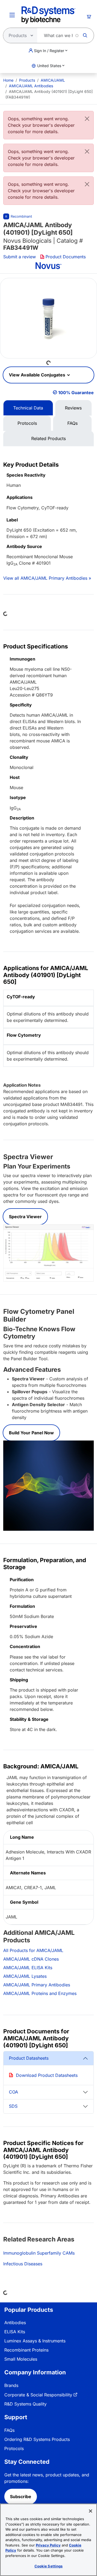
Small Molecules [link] (21, 2359)
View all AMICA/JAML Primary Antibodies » (47, 578)
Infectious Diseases (23, 2264)
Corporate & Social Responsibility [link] (38, 2395)
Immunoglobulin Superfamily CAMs (39, 2253)
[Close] (87, 119)
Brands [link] (11, 2385)
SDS (13, 2106)
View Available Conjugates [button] (38, 375)
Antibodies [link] (15, 2323)
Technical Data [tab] (28, 408)
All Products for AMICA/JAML (33, 1950)
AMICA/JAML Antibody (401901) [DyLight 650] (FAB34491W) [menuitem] (49, 94)
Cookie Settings (49, 2566)
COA (13, 2092)
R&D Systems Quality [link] (25, 2404)
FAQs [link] (9, 2430)
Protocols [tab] (27, 423)
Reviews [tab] (73, 408)
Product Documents (66, 257)
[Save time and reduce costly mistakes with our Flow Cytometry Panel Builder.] (48, 1485)
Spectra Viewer (25, 1217)
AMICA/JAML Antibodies (31, 86)
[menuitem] (8, 80)
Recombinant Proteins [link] (26, 2350)
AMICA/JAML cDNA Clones (31, 1959)
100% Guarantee (76, 393)
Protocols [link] (14, 2448)
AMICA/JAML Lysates (25, 1976)
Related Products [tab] (48, 438)
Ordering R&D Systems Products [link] (37, 2439)
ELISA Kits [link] (15, 2332)
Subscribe (21, 2497)
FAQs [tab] (72, 423)
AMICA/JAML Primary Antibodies (37, 1985)
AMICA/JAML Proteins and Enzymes (40, 1993)
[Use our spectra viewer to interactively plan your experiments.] (48, 1253)
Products (27, 80)
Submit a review (20, 257)
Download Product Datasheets (47, 2075)
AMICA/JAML (53, 80)
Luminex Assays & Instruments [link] (35, 2341)
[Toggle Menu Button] (12, 15)
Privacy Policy (48, 2545)
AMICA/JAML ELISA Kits (28, 1968)
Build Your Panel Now (31, 1433)
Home (8, 80)
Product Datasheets (29, 2058)
